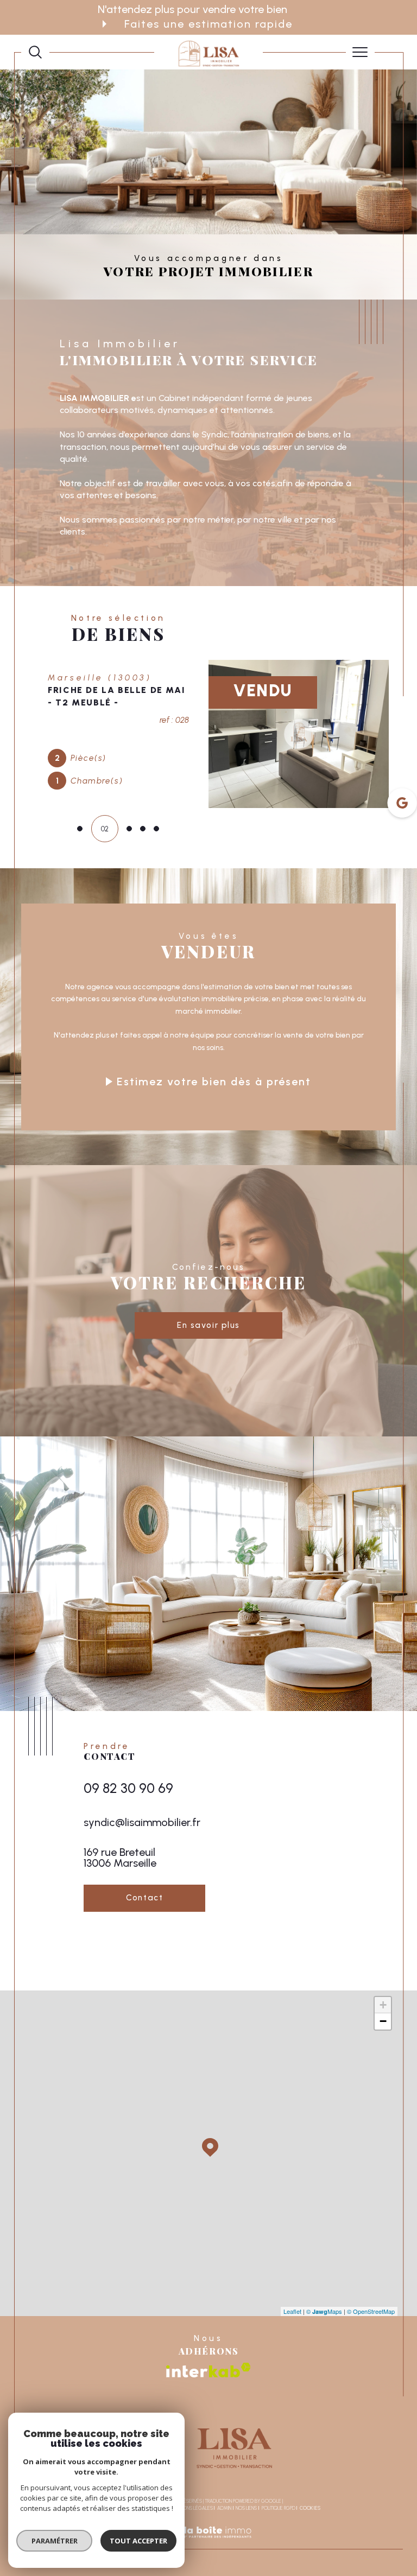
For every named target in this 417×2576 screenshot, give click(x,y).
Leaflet (292, 2396)
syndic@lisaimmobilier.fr (142, 1907)
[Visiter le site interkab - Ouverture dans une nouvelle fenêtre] (208, 2455)
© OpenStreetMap (371, 2396)
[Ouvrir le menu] (361, 52)
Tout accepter (138, 2541)
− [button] (383, 2107)
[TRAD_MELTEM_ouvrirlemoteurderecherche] (35, 52)
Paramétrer (55, 2541)
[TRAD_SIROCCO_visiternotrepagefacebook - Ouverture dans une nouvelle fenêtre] (94, 2036)
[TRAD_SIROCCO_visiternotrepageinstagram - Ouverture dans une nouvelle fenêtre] (123, 2036)
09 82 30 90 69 (128, 1873)
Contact (403, 763)
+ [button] (383, 2091)
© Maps (324, 2396)
